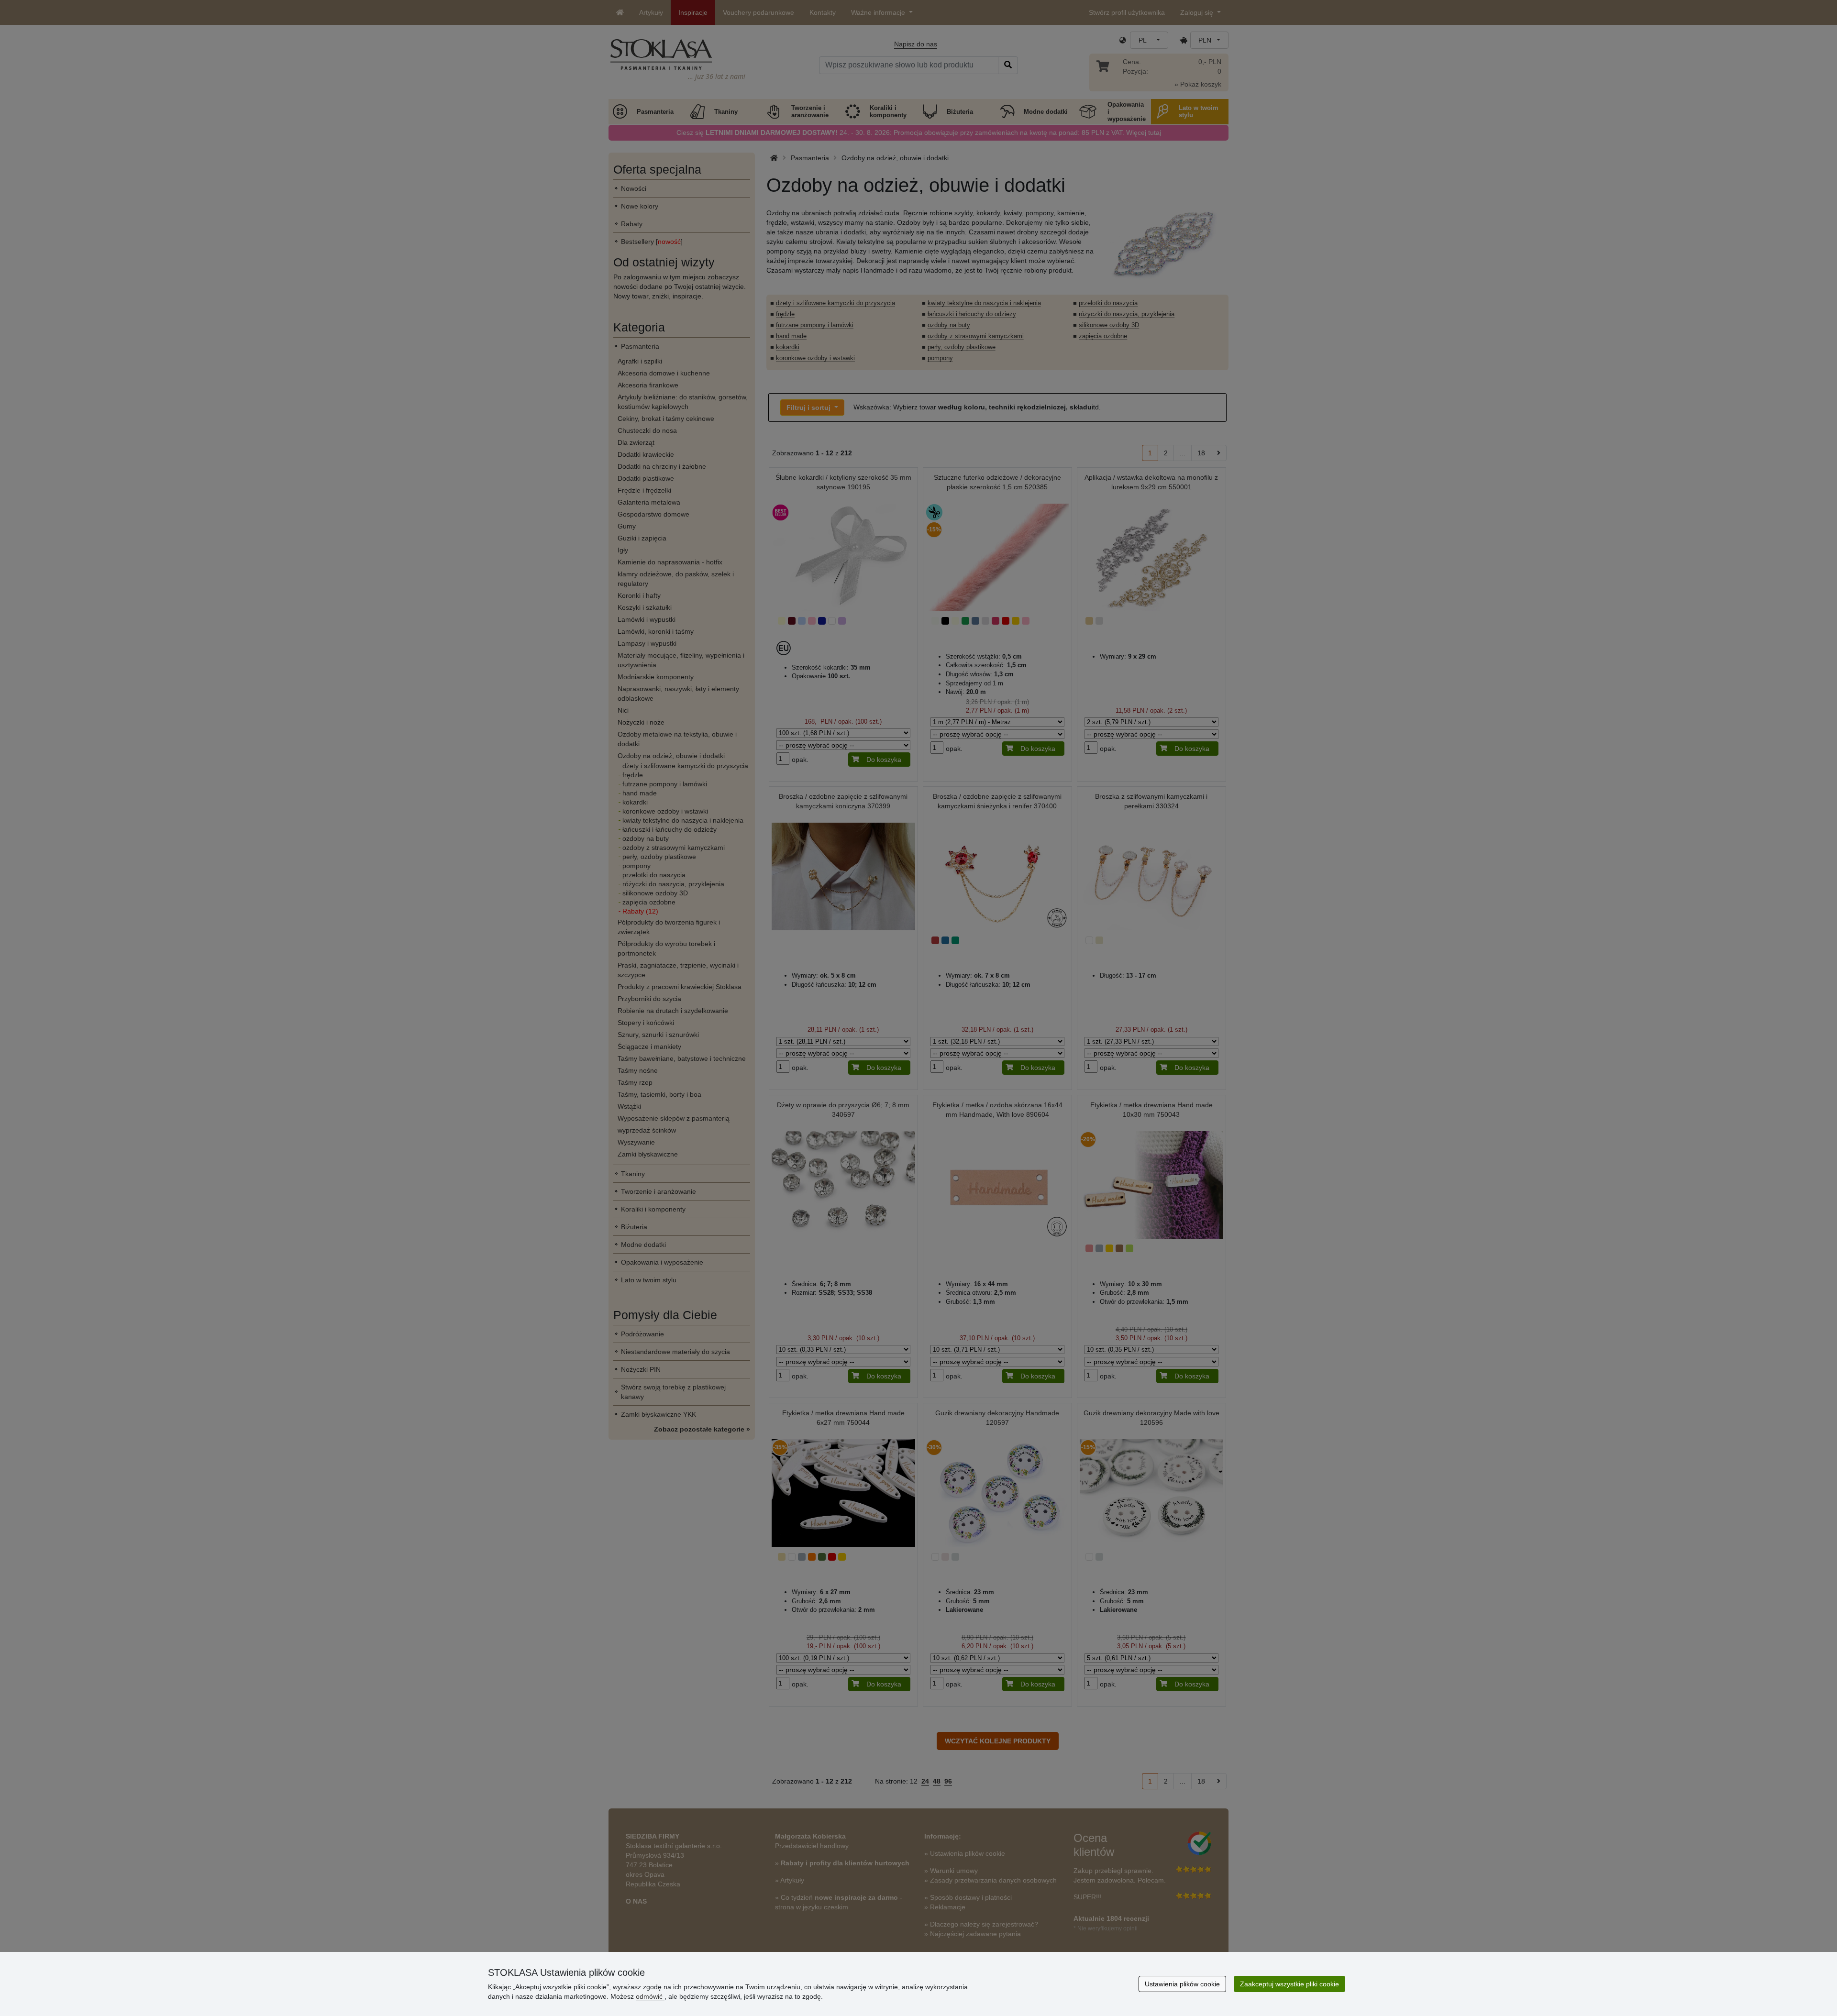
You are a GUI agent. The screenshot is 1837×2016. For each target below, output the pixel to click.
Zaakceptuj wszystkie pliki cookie (1289, 1984)
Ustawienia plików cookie (1182, 1984)
